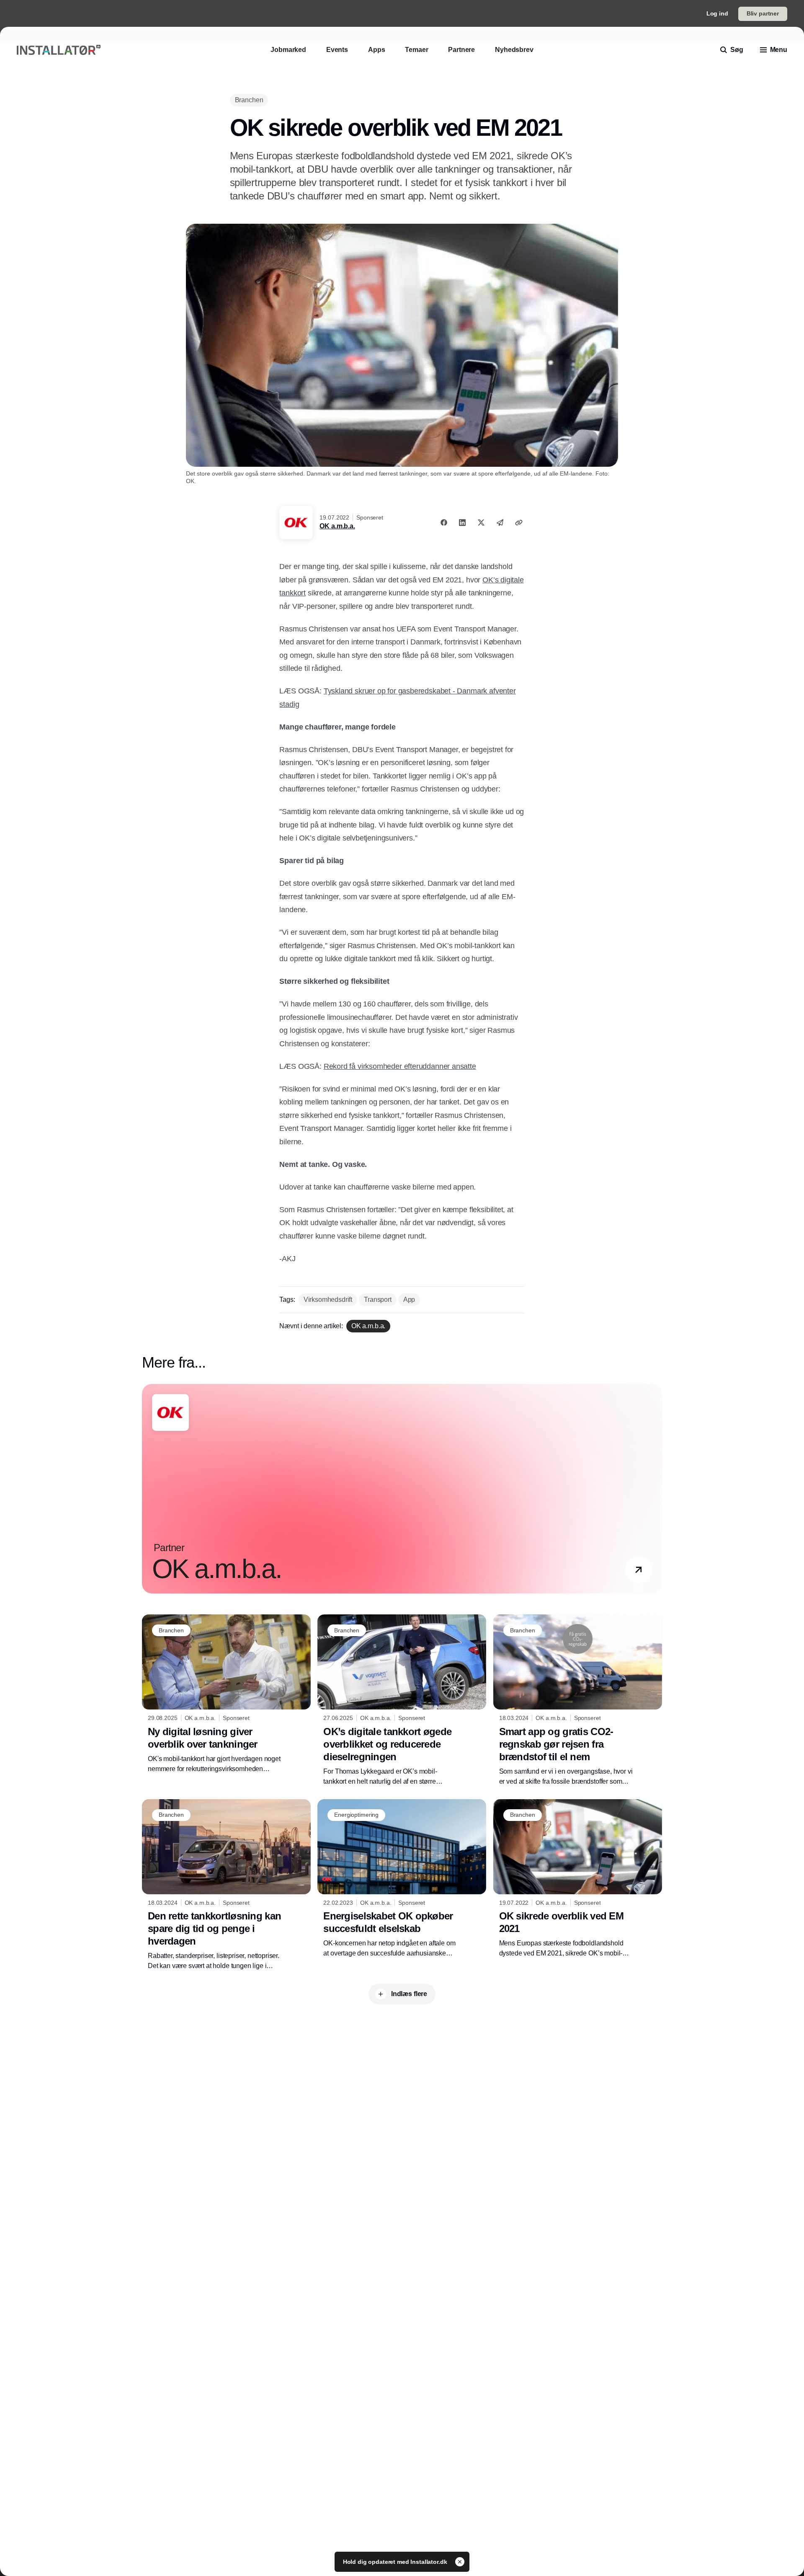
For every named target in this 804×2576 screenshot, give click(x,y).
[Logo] (59, 50)
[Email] (500, 522)
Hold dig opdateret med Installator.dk (396, 2562)
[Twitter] (481, 522)
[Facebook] (444, 522)
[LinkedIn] (462, 522)
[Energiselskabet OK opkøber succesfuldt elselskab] (402, 1879)
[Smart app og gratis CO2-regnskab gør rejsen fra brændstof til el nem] (578, 1700)
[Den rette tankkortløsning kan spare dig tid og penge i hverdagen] (226, 1885)
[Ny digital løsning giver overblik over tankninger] (226, 1694)
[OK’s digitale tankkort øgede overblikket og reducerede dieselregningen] (402, 1700)
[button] (639, 1570)
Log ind (717, 13)
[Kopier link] (519, 522)
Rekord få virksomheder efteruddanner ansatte (400, 1066)
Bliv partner (763, 13)
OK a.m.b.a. (337, 526)
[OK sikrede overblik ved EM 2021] (578, 1879)
